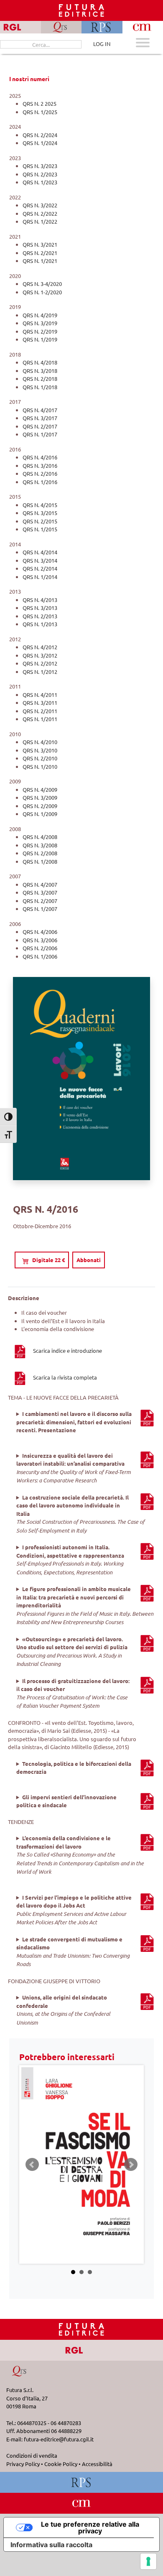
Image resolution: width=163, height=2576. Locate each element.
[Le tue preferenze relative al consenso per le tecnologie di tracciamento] (148, 2561)
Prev (32, 2165)
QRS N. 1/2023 (40, 182)
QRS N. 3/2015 (40, 513)
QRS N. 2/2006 (40, 948)
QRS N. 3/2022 (40, 205)
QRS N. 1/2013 (40, 624)
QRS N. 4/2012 (40, 647)
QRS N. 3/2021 (40, 244)
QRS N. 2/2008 (40, 853)
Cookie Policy (61, 2464)
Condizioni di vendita (32, 2455)
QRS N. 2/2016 (40, 473)
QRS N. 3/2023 (40, 166)
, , (82, 1422)
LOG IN (102, 44)
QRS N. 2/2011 (40, 711)
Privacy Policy (23, 2464)
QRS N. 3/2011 (40, 703)
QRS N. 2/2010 (40, 758)
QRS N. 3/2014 (40, 560)
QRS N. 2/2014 (40, 568)
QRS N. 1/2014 (40, 577)
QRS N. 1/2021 (40, 261)
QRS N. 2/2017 (40, 426)
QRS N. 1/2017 (40, 434)
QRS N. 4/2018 (40, 362)
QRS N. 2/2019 (40, 331)
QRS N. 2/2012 (40, 663)
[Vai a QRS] (20, 2371)
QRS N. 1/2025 (40, 112)
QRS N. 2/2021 (40, 253)
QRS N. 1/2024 (40, 143)
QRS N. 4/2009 (40, 789)
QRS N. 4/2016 (40, 457)
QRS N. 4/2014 (40, 552)
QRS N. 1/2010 (40, 766)
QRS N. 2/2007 (40, 901)
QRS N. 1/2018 (40, 387)
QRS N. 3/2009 (40, 797)
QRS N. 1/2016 (40, 482)
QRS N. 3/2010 (40, 750)
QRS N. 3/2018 (40, 371)
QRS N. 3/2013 (40, 608)
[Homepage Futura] (81, 2329)
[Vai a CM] (82, 2503)
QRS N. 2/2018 (40, 379)
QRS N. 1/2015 (40, 529)
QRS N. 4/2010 (40, 742)
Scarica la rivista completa (65, 1377)
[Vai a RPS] (82, 2482)
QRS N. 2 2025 (39, 103)
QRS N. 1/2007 (40, 909)
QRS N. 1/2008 (40, 861)
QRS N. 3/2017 (40, 418)
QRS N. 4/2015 (40, 505)
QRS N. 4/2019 (40, 315)
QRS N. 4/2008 (40, 837)
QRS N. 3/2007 (40, 892)
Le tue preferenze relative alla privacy (90, 2528)
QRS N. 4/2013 (40, 600)
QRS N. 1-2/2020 (42, 292)
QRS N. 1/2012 (40, 672)
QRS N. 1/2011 (40, 719)
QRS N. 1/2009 (40, 814)
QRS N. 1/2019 (40, 339)
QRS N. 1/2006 (40, 956)
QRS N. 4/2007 (40, 884)
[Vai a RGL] (82, 2350)
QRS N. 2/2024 (40, 135)
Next (131, 2165)
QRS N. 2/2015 (40, 521)
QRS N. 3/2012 (40, 655)
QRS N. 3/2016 (40, 465)
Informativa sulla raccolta (51, 2545)
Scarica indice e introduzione (67, 1350)
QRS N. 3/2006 (40, 940)
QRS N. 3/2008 (40, 845)
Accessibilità (97, 2464)
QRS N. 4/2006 (40, 932)
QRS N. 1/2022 (40, 221)
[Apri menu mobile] (143, 44)
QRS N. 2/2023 (40, 174)
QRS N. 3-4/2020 (42, 284)
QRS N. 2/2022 (40, 213)
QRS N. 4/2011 (40, 695)
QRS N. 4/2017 (40, 410)
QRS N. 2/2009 (40, 806)
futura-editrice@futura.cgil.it (59, 2439)
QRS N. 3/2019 (40, 323)
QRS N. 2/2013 (40, 616)
